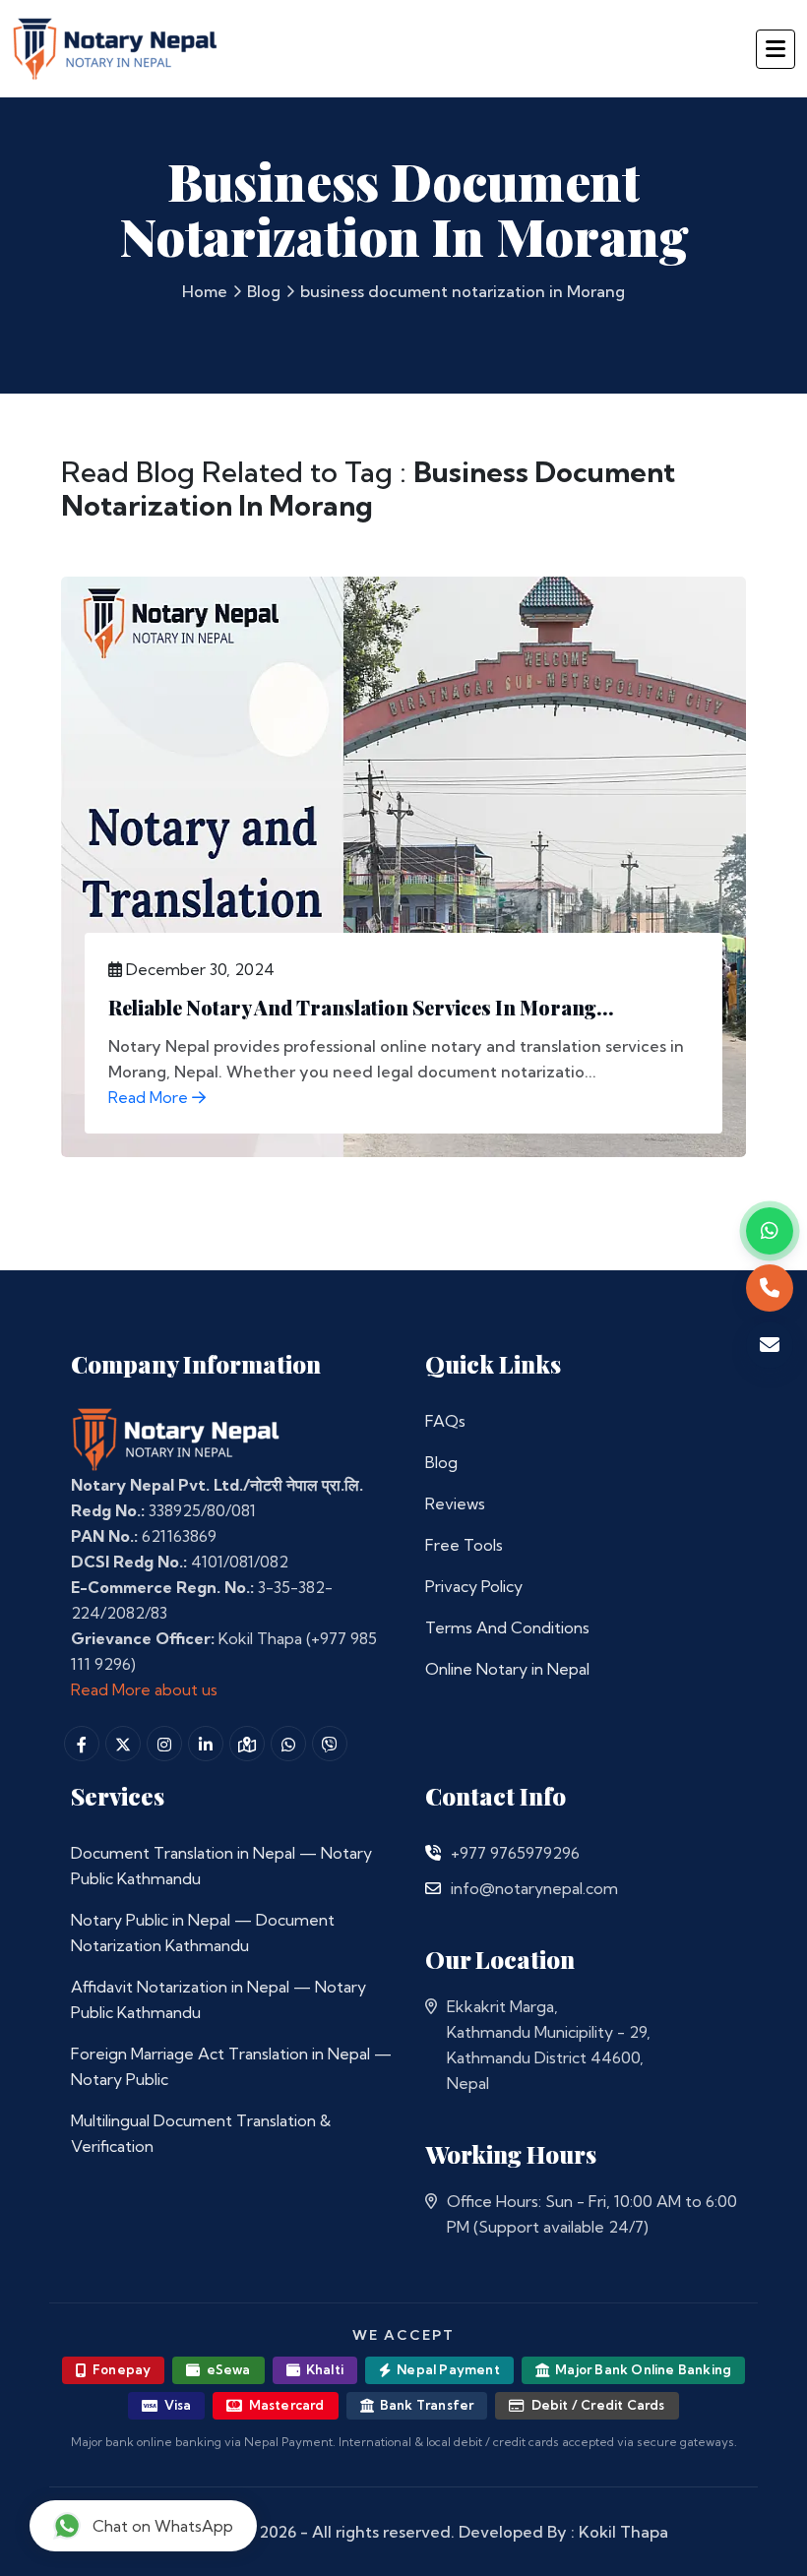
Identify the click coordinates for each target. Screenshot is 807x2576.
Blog (264, 291)
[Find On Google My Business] (247, 1744)
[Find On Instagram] (164, 1744)
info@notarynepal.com (534, 1888)
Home (205, 291)
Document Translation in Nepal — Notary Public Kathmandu (221, 1866)
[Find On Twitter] (123, 1744)
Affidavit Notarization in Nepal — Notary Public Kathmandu (218, 1999)
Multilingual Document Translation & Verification (201, 2133)
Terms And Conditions (507, 1627)
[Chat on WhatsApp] (770, 1231)
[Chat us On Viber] (330, 1744)
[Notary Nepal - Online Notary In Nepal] (116, 46)
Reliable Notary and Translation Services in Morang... (361, 1007)
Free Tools (464, 1545)
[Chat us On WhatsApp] (288, 1744)
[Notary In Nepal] (176, 1438)
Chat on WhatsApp (163, 2526)
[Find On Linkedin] (206, 1744)
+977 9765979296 (515, 1853)
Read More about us (144, 1689)
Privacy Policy (474, 1586)
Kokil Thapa (623, 2532)
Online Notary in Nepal (507, 1669)
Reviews (455, 1503)
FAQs (445, 1421)
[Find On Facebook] (82, 1744)
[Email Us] (433, 1888)
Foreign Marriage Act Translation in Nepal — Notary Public (231, 2066)
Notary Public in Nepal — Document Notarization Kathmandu (203, 1932)
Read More (150, 1097)
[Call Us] (433, 1853)
